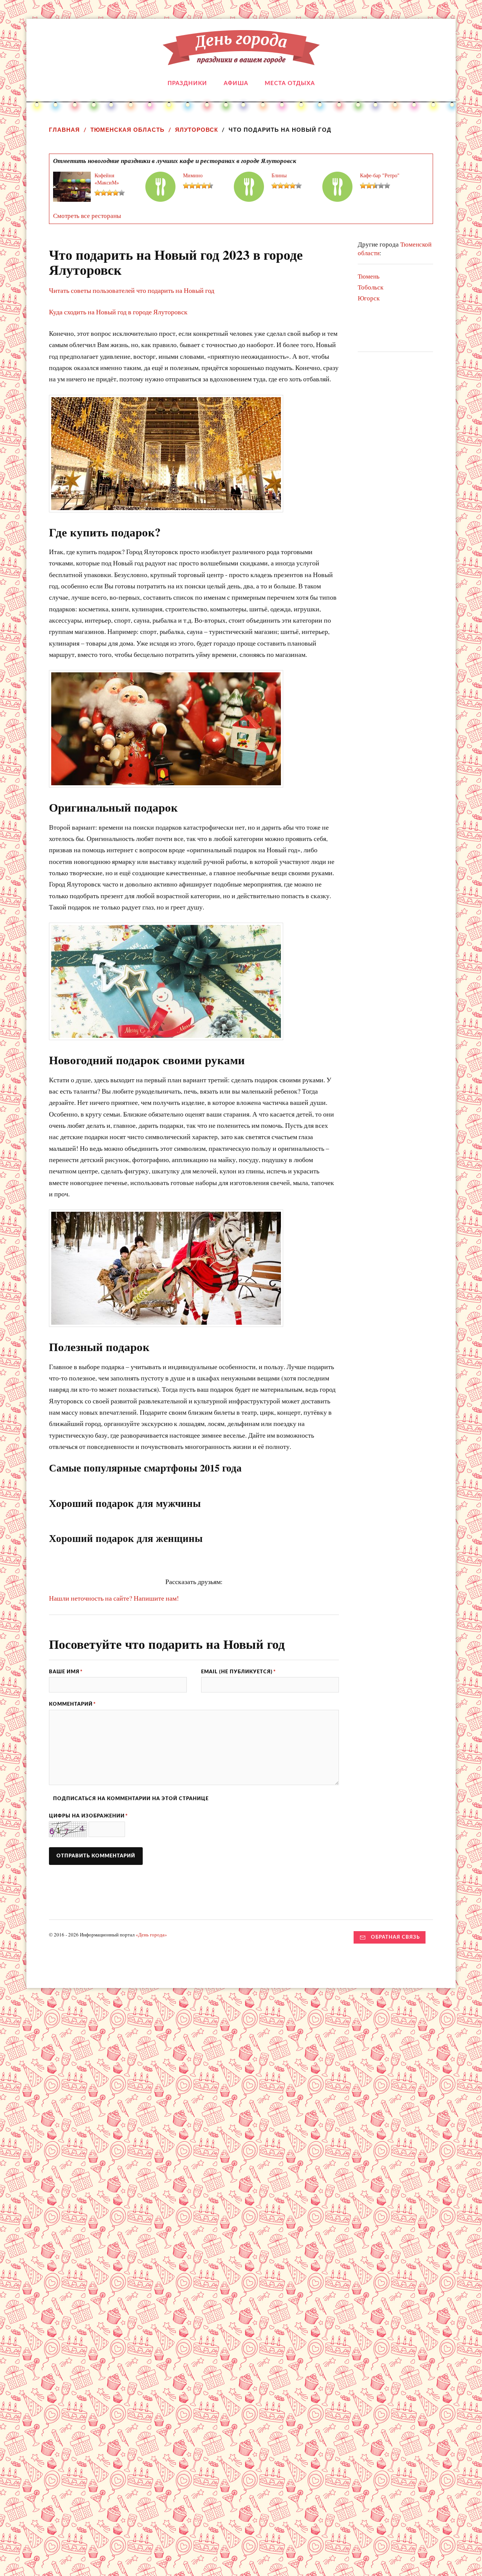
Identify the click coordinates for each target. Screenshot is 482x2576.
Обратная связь (395, 1937)
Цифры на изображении (88, 1816)
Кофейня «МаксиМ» (107, 179)
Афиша (236, 83)
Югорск (369, 298)
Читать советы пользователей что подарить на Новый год (132, 290)
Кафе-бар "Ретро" (380, 175)
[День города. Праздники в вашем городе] (241, 59)
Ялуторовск (197, 130)
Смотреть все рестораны (87, 216)
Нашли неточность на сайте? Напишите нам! (114, 1598)
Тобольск (371, 287)
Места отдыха (290, 83)
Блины (279, 175)
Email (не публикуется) (239, 1672)
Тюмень (369, 276)
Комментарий (72, 1704)
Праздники (187, 83)
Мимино (193, 175)
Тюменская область (127, 130)
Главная (64, 130)
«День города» (151, 1935)
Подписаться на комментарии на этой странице (131, 1799)
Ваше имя (66, 1672)
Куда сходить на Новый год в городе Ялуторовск (118, 312)
